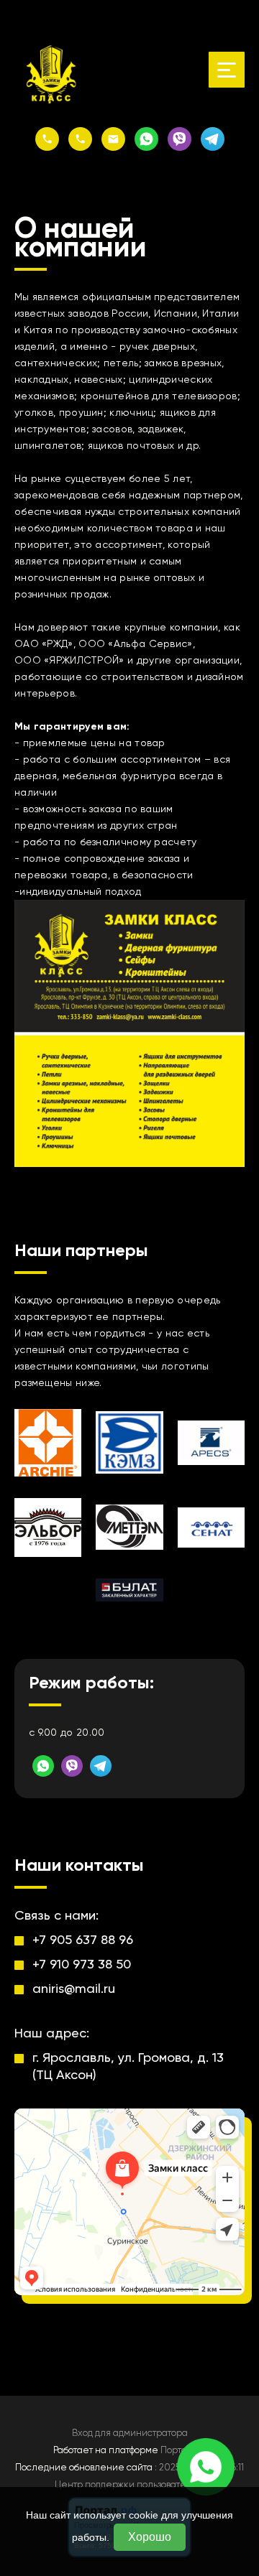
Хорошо (150, 2537)
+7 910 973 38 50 (82, 1964)
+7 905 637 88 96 (83, 1939)
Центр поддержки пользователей (129, 2484)
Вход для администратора (130, 2433)
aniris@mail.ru (74, 1988)
